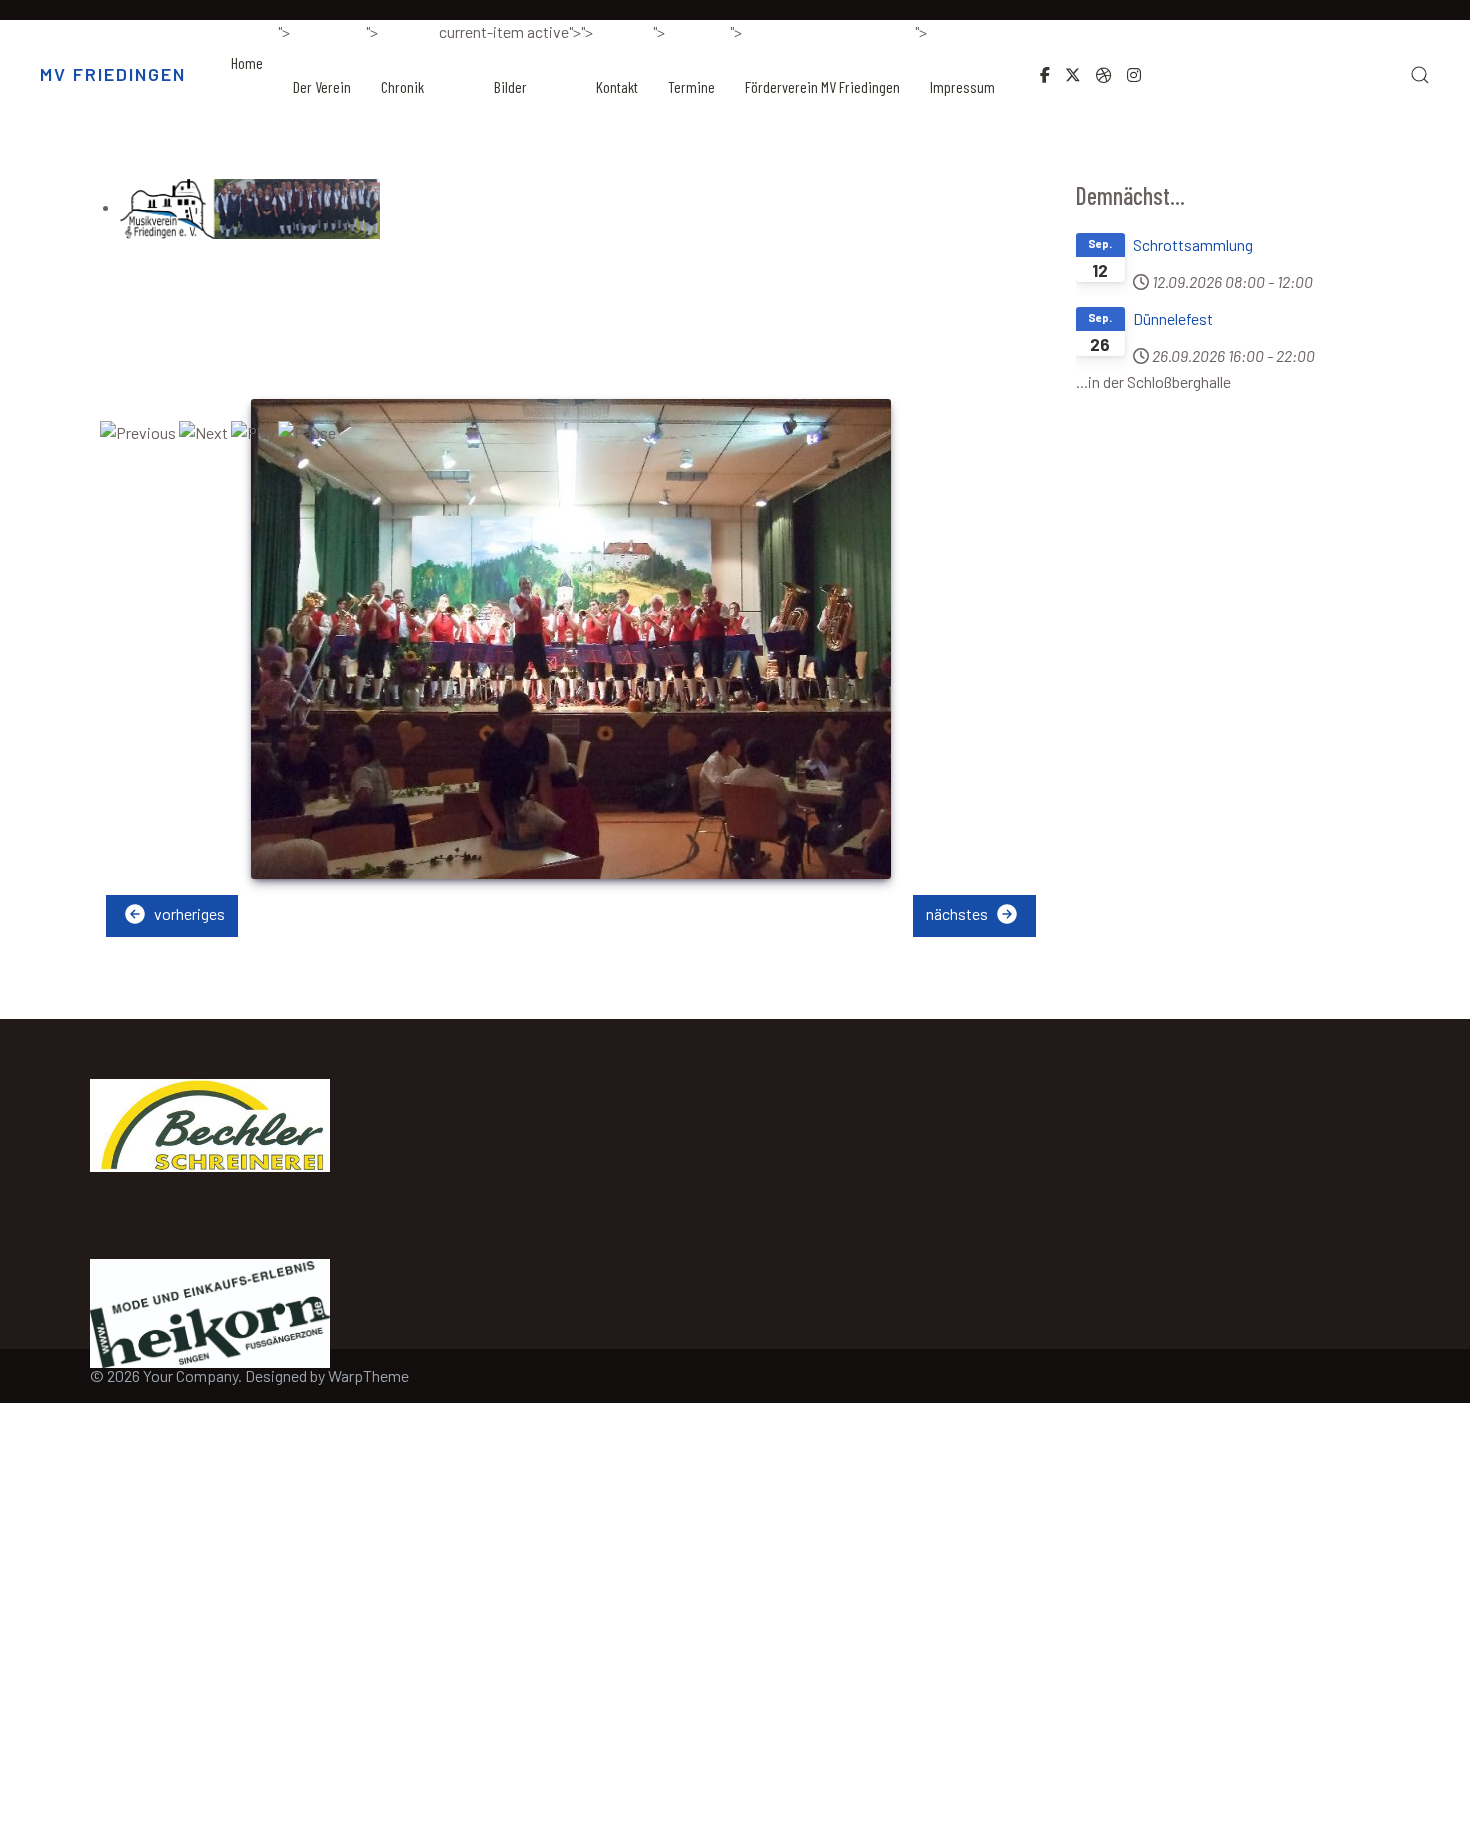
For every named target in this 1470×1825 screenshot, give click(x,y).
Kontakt (617, 86)
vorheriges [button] (188, 913)
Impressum (962, 86)
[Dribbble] (1104, 74)
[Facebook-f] (1045, 74)
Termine (691, 86)
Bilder (510, 86)
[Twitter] (1073, 74)
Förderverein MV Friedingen (822, 86)
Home (247, 62)
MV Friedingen (113, 74)
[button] (1420, 75)
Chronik (402, 86)
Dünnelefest (1173, 318)
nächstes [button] (958, 913)
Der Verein (322, 86)
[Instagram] (1134, 74)
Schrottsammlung (1193, 244)
